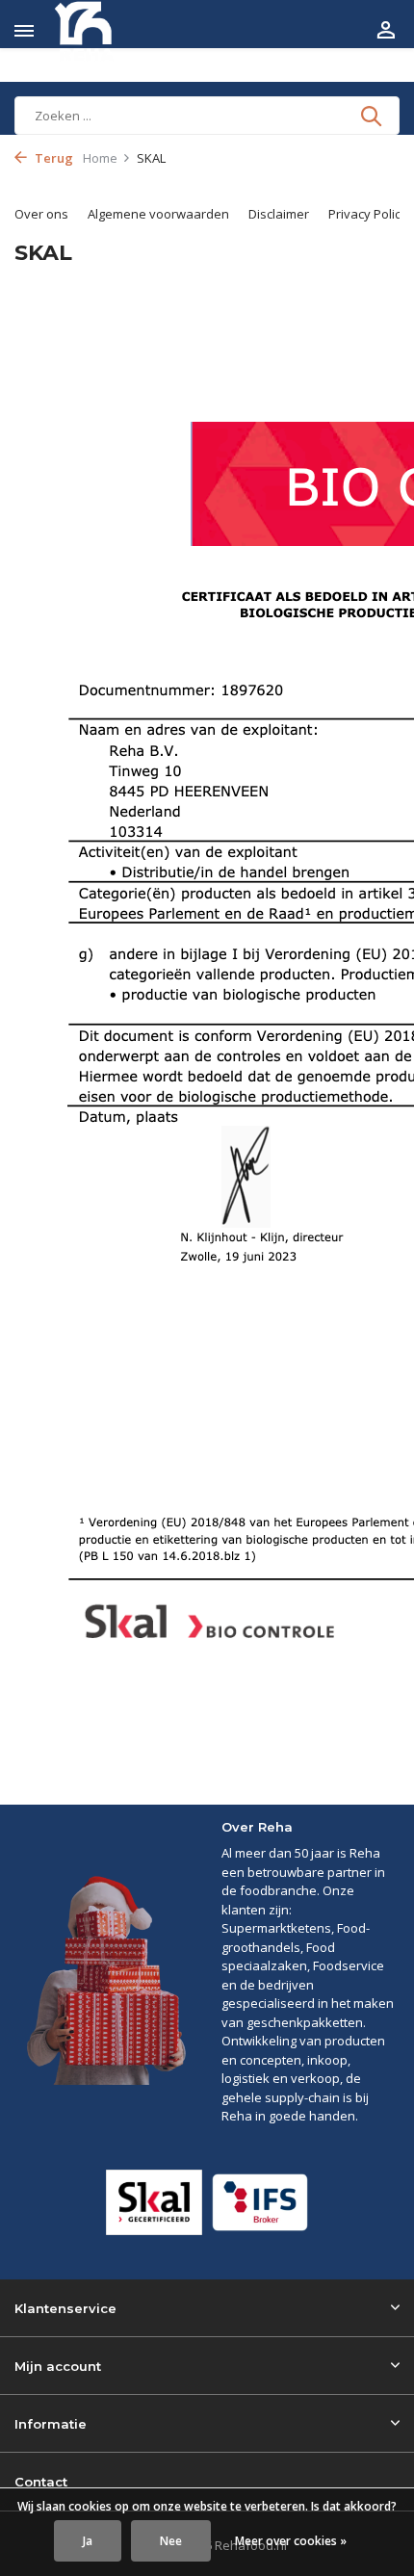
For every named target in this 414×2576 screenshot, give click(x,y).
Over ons (41, 214)
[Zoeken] (373, 116)
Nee (171, 2541)
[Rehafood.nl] (102, 31)
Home (100, 158)
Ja (88, 2541)
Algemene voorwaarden (158, 214)
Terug (52, 158)
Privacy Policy (368, 214)
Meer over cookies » (291, 2541)
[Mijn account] (386, 31)
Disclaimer (279, 214)
